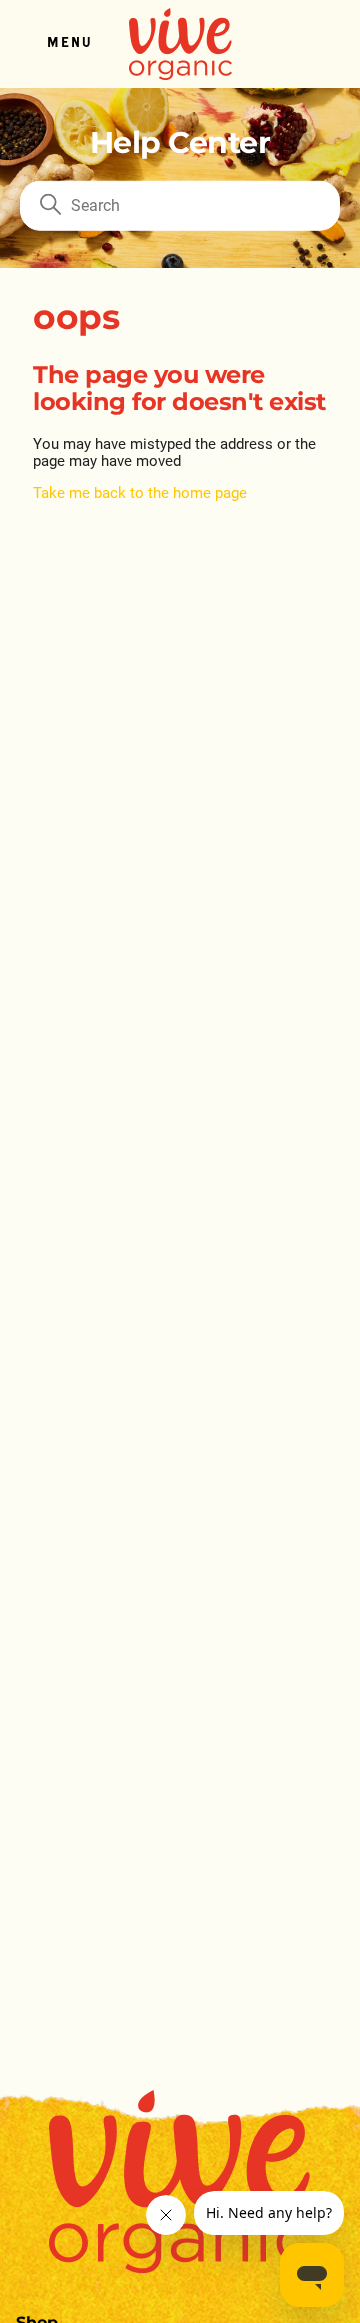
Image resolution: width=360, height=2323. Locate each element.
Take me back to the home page (140, 493)
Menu (69, 43)
